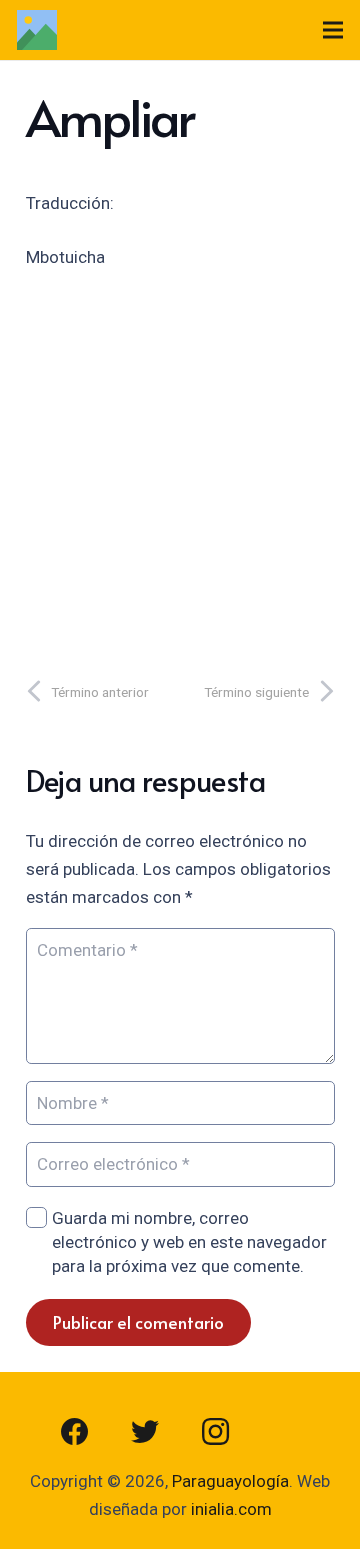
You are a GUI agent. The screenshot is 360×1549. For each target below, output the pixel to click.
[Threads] (285, 1432)
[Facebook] (75, 1432)
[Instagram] (215, 1432)
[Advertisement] (180, 468)
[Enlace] (37, 30)
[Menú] (332, 30)
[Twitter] (145, 1432)
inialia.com (231, 1509)
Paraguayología (230, 1481)
